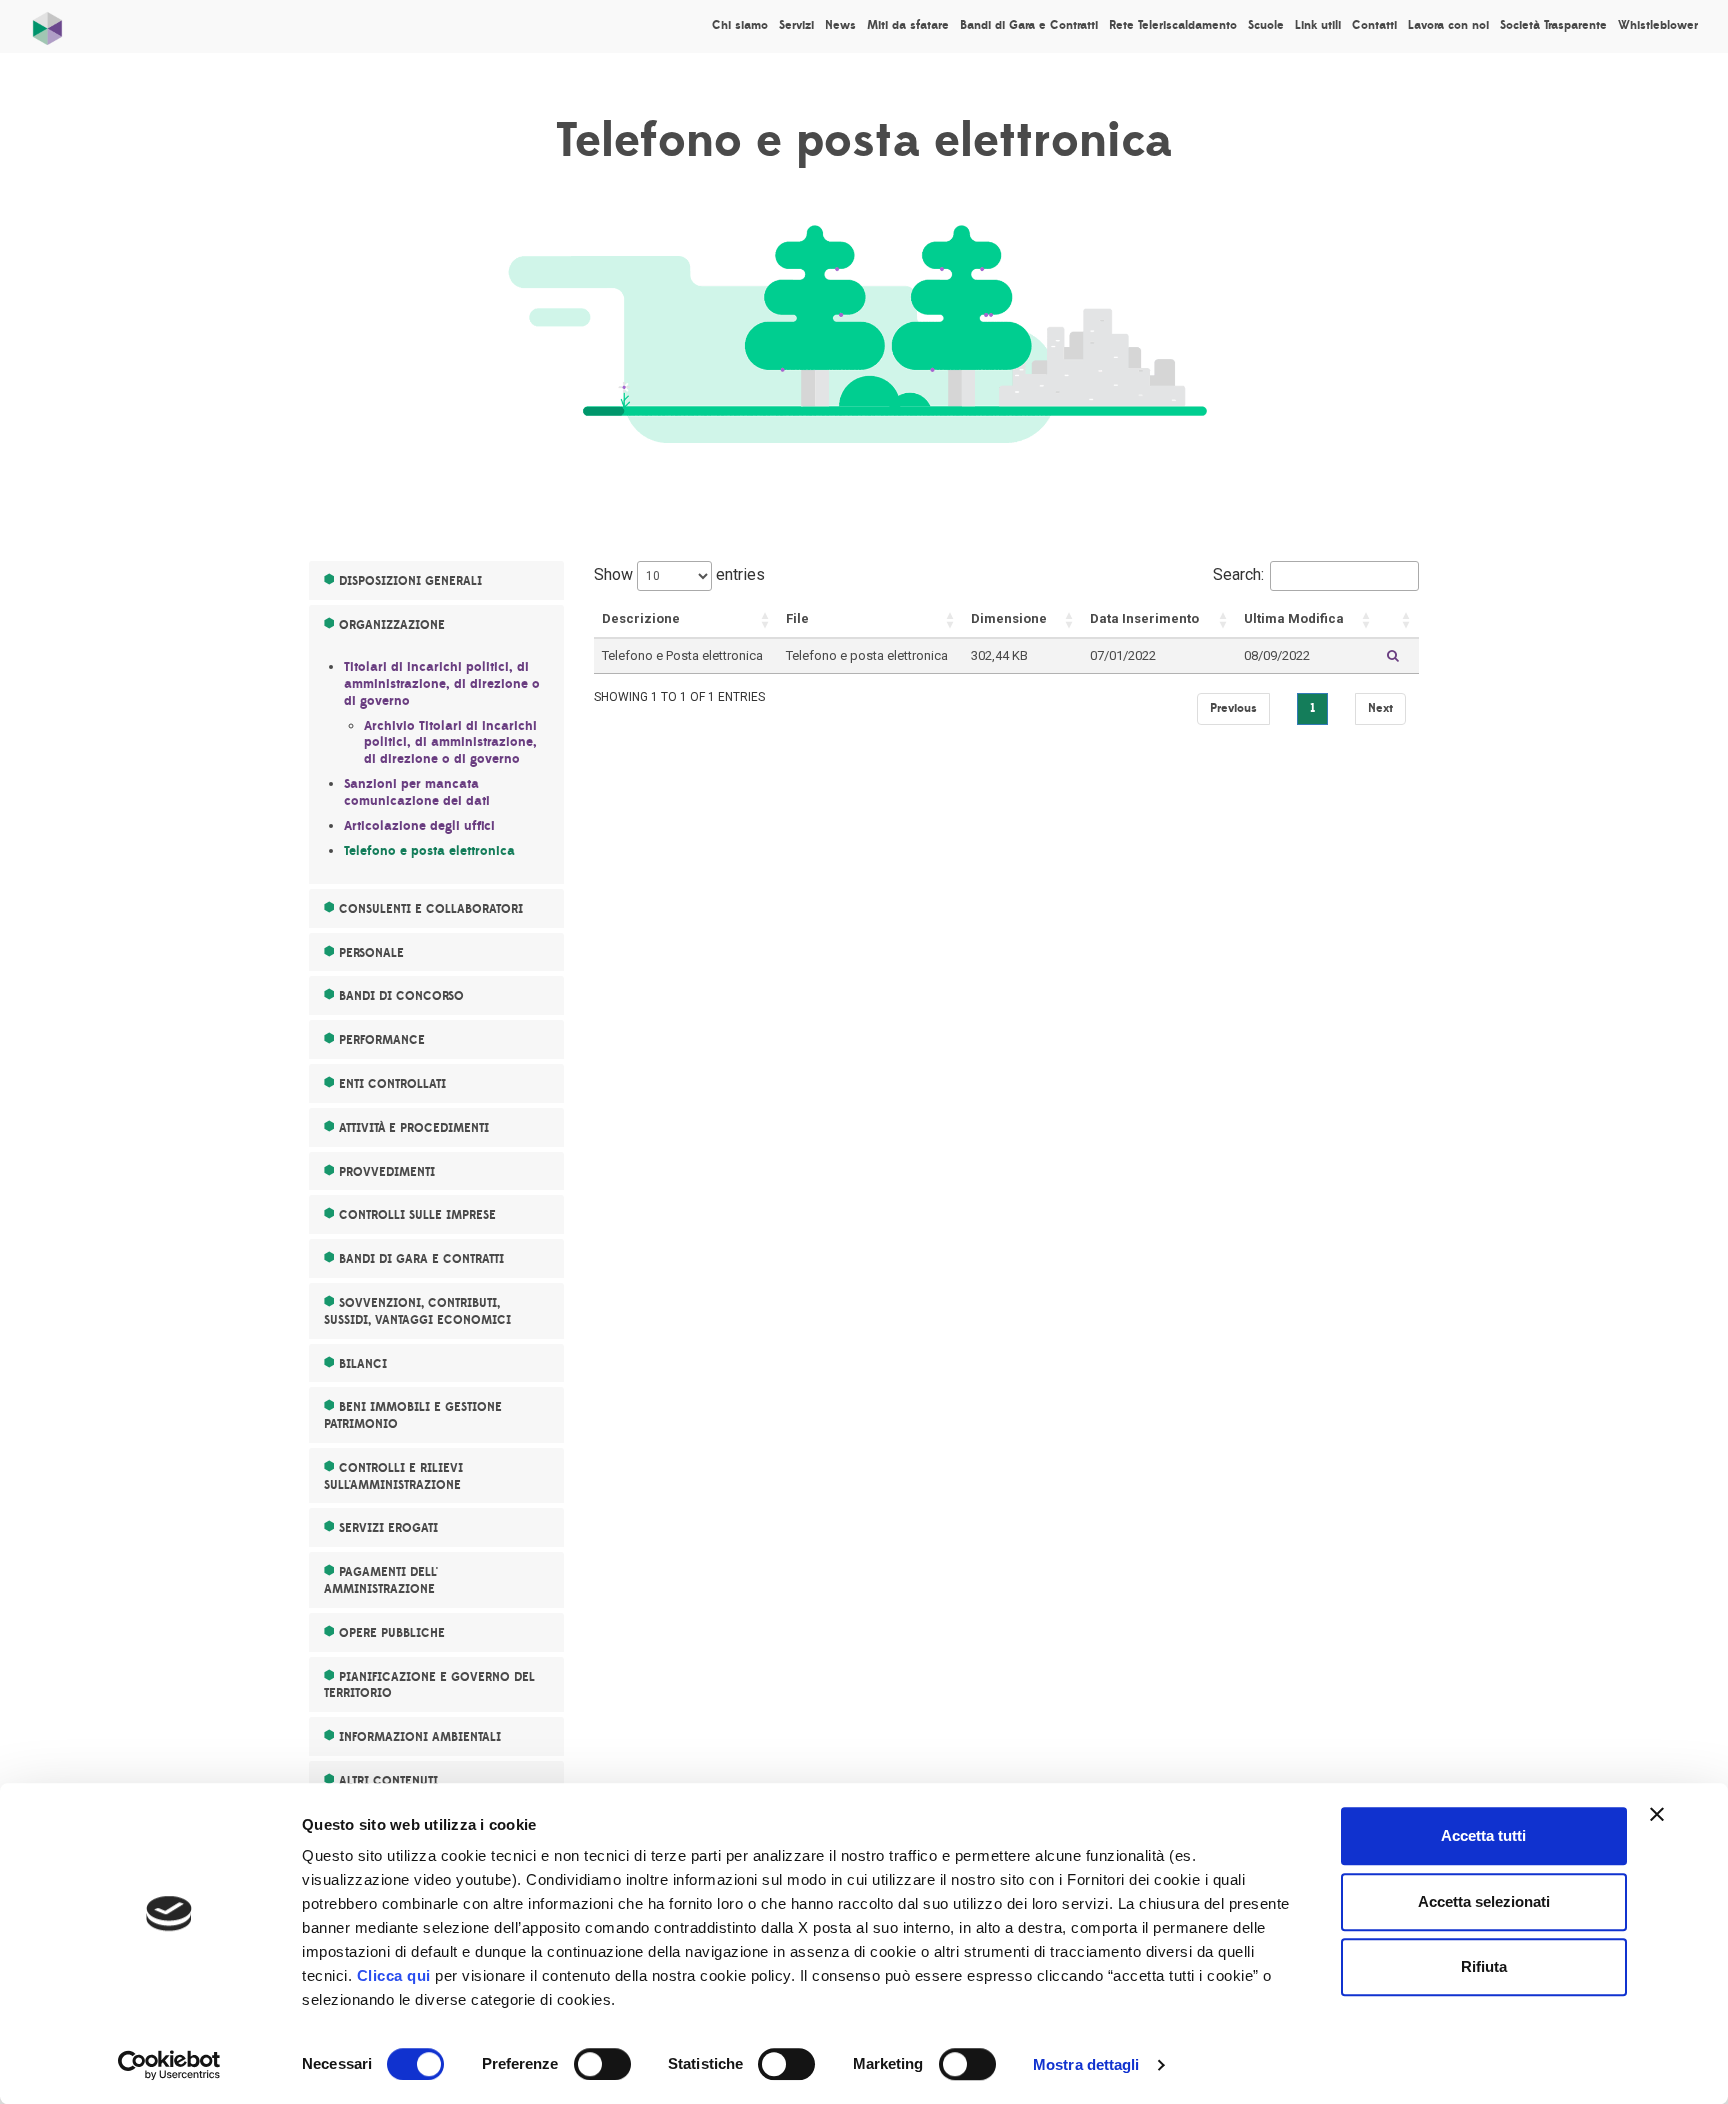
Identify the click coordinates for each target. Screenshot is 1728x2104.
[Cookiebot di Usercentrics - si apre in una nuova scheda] (169, 2065)
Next (1380, 708)
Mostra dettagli (1086, 2064)
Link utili (1318, 25)
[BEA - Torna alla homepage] (47, 24)
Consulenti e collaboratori (431, 909)
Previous (1233, 708)
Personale (371, 953)
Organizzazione (392, 625)
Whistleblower (1658, 25)
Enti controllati (392, 1084)
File (797, 618)
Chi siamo (740, 25)
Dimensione (1009, 618)
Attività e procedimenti (414, 1128)
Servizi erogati (388, 1528)
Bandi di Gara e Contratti (1029, 25)
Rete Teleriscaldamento (1173, 25)
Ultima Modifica (1294, 618)
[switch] (602, 2064)
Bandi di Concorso (401, 996)
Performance (382, 1040)
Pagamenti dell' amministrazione (381, 1580)
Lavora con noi (1448, 25)
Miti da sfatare (908, 25)
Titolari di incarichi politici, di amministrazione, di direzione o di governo (442, 684)
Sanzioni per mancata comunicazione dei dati (417, 792)
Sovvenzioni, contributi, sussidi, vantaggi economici (417, 1311)
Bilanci (363, 1364)
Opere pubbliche (392, 1633)
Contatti (1374, 25)
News (840, 25)
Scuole (1266, 25)
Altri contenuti (388, 1781)
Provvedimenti (387, 1172)
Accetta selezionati (1484, 1901)
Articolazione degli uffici (419, 826)
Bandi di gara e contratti (421, 1259)
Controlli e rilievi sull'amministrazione (393, 1476)
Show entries (679, 574)
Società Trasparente (1553, 25)
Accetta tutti (1483, 1835)
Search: (1238, 574)
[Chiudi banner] (1657, 1814)
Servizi (796, 25)
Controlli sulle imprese (417, 1215)
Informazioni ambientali (420, 1737)
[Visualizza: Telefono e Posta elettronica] (1393, 656)
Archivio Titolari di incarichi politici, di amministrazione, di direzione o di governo (450, 743)
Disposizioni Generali (410, 581)
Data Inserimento (1144, 618)
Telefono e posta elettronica (429, 851)
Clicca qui (394, 1975)
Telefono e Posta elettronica (682, 655)
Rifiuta (1484, 1966)
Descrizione (641, 618)
